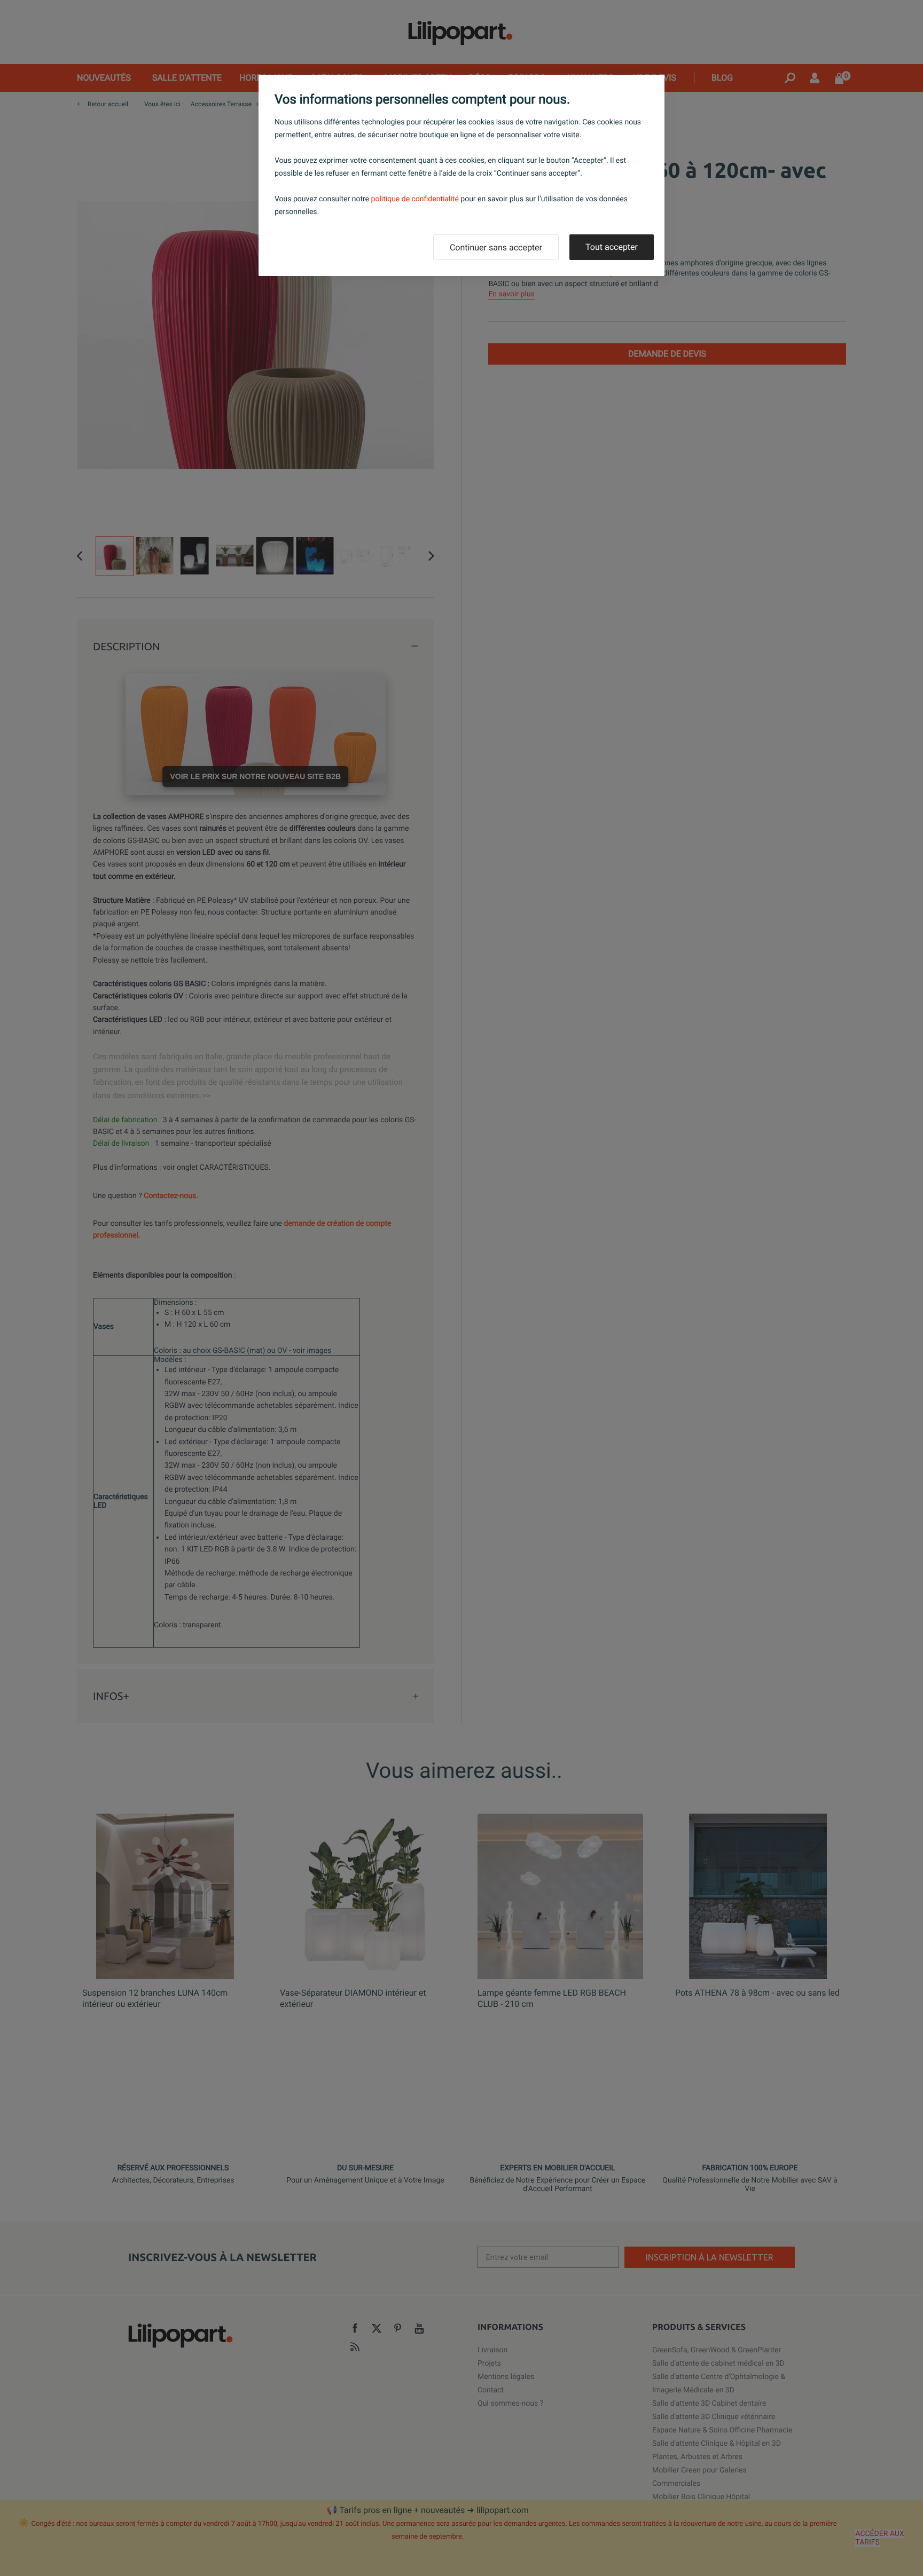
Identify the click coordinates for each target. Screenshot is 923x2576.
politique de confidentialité (415, 199)
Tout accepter (612, 247)
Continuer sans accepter (496, 247)
